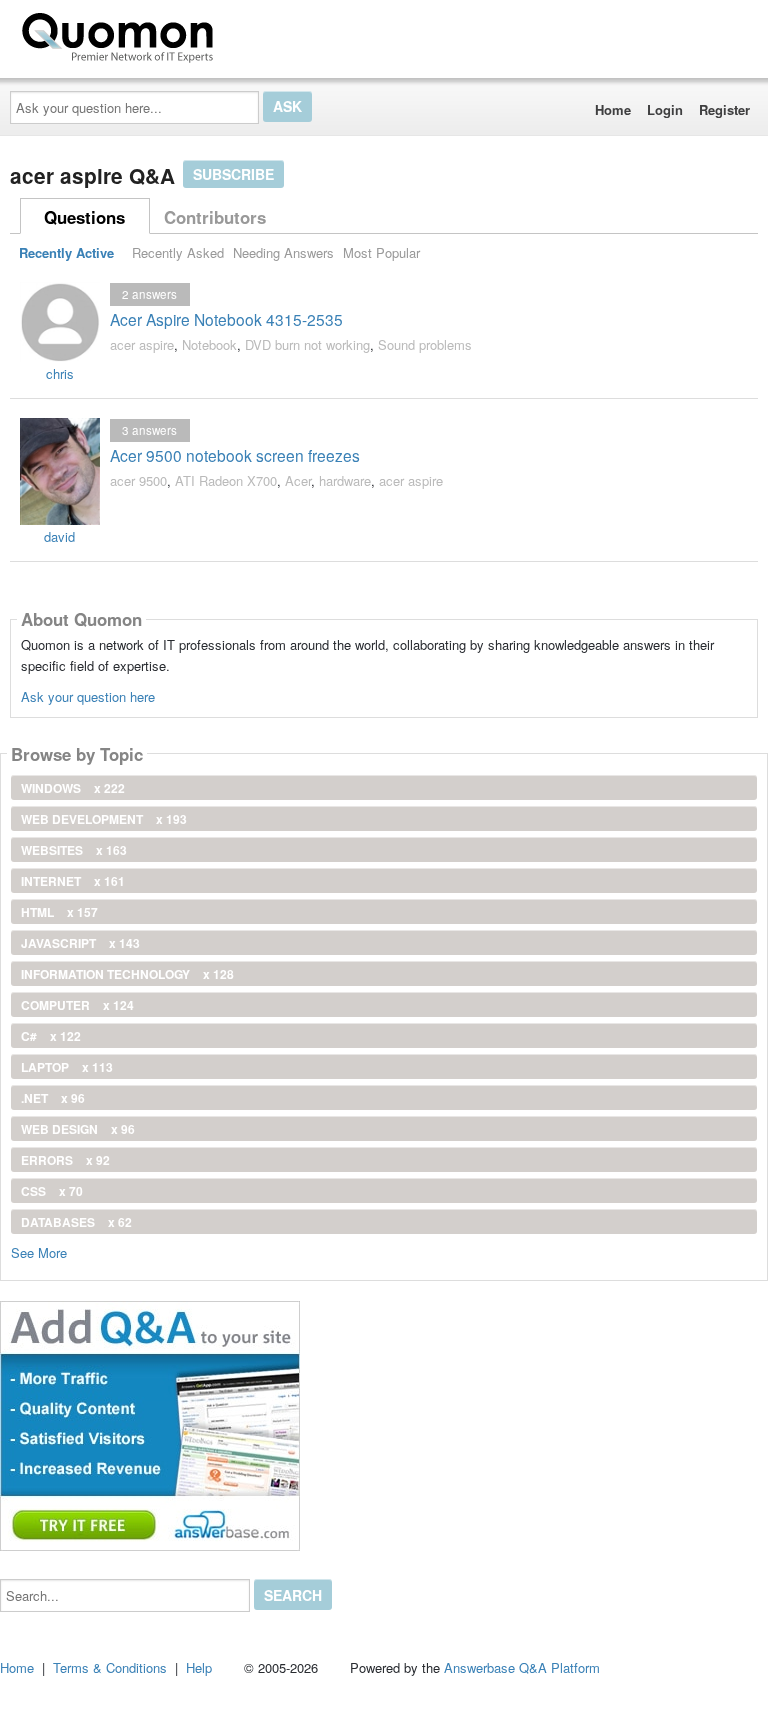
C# (51, 1036)
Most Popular (381, 252)
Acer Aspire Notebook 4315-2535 (226, 319)
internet (73, 881)
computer (77, 1005)
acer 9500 (138, 480)
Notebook (209, 344)
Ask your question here (88, 696)
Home (613, 109)
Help (199, 1667)
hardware (345, 480)
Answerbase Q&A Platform (522, 1667)
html (59, 912)
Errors (65, 1160)
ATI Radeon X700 (226, 480)
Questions (84, 217)
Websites (74, 850)
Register (724, 109)
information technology (127, 974)
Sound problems (425, 344)
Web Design (78, 1129)
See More (39, 1251)
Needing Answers (283, 252)
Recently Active (66, 252)
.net (53, 1098)
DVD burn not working (307, 344)
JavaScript (80, 943)
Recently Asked (178, 252)
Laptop (67, 1067)
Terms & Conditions (110, 1667)
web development (104, 819)
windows (73, 788)
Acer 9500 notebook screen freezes (235, 455)
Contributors (215, 217)
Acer (298, 480)
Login (665, 109)
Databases (76, 1222)
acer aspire (142, 344)
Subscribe (233, 174)
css (52, 1191)
